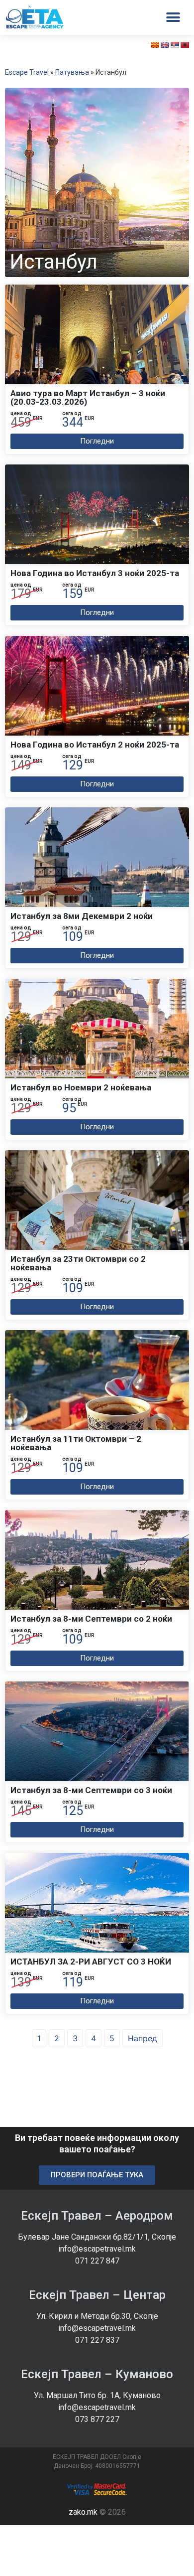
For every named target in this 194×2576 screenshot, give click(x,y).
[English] (165, 45)
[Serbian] (175, 45)
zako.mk (83, 2512)
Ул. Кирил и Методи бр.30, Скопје (97, 2316)
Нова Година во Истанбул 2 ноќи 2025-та (95, 745)
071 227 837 (97, 2340)
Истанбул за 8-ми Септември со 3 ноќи (91, 1790)
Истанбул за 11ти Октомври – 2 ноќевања (76, 1443)
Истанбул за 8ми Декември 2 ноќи (82, 916)
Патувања (72, 72)
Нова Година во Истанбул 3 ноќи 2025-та (95, 573)
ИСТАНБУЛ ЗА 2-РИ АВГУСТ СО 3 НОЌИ (91, 1962)
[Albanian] (185, 45)
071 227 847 (97, 2261)
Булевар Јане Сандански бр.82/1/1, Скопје (97, 2237)
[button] (97, 441)
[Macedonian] (155, 45)
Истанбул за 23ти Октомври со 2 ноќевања (78, 1263)
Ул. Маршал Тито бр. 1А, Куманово (97, 2395)
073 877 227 (97, 2419)
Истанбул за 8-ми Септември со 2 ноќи (91, 1619)
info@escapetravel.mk (97, 2249)
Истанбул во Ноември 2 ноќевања (81, 1087)
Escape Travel (27, 72)
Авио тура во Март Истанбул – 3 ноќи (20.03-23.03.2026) (88, 397)
